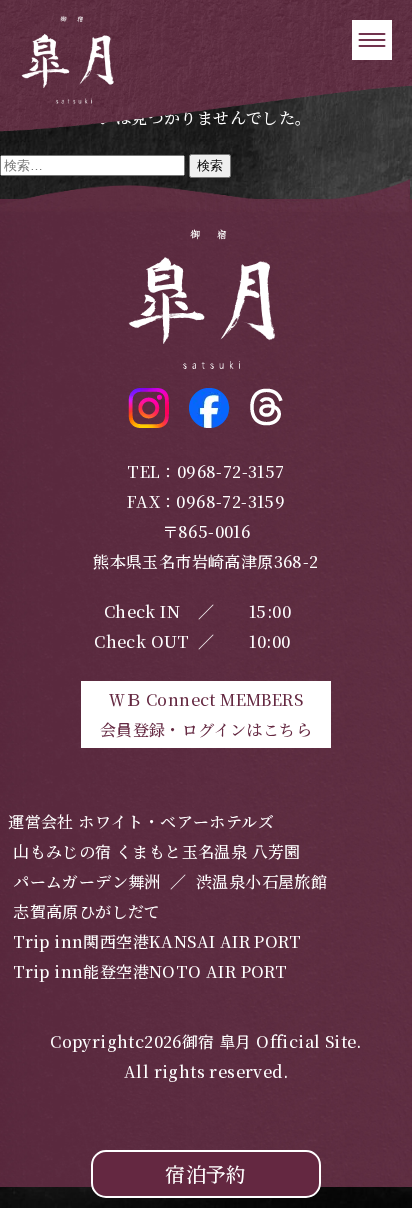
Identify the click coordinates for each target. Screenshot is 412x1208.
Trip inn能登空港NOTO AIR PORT (150, 971)
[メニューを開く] (372, 40)
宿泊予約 (206, 1173)
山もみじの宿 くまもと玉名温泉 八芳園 (157, 851)
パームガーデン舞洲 (87, 881)
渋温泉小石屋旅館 (261, 881)
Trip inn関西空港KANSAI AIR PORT (157, 941)
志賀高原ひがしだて (87, 911)
